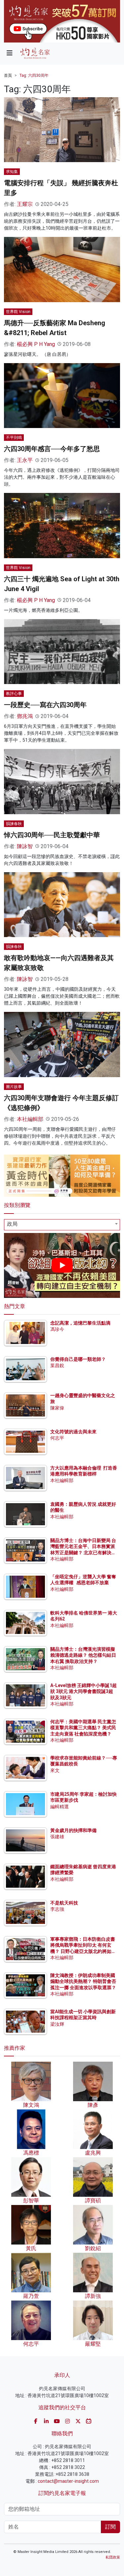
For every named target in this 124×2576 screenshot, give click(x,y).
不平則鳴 (14, 438)
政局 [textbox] (12, 1224)
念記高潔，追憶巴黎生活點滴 (80, 1323)
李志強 (57, 1909)
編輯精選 (60, 1807)
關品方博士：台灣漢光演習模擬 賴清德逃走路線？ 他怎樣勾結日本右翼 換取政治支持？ (83, 1655)
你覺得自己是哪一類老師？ (78, 1359)
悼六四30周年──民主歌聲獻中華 (52, 835)
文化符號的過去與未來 (73, 1432)
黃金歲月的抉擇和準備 (73, 1830)
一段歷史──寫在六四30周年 (45, 705)
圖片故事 (14, 1087)
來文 (55, 1770)
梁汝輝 (57, 2024)
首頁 (8, 75)
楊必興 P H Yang (36, 344)
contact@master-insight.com (68, 2481)
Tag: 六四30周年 (34, 75)
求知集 (12, 172)
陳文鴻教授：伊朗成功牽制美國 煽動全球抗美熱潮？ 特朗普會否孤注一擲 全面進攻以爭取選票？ (83, 1981)
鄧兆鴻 (25, 716)
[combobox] (62, 1225)
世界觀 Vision (18, 312)
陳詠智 (25, 846)
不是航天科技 (64, 1903)
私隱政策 (113, 2557)
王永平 (25, 460)
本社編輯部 (30, 1119)
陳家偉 (57, 1408)
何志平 (57, 1438)
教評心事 (14, 694)
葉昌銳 (57, 1365)
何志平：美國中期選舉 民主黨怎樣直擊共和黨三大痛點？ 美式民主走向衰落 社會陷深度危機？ (83, 1728)
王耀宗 (25, 204)
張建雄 (57, 1837)
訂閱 (110, 2527)
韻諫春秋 (14, 824)
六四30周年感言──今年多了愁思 (52, 449)
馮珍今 (57, 1329)
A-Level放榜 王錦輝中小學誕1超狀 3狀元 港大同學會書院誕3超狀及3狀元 (83, 1691)
